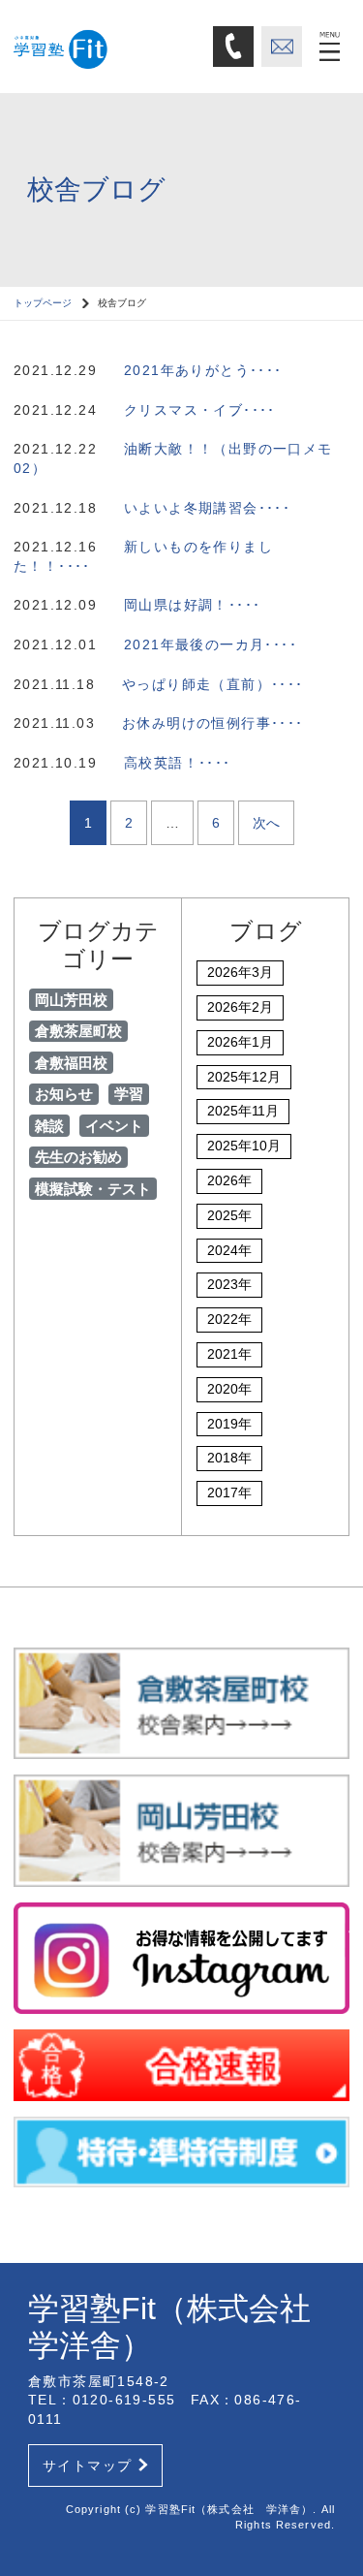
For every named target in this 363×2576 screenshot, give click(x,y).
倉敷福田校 (71, 1063)
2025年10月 (244, 1146)
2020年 (229, 1389)
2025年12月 (244, 1077)
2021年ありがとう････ (203, 370)
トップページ (43, 303)
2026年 (229, 1180)
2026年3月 (240, 972)
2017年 (229, 1492)
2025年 (229, 1215)
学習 (129, 1094)
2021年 (229, 1354)
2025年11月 (243, 1111)
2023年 (229, 1284)
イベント (114, 1126)
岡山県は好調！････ (192, 605)
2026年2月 (240, 1007)
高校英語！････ (178, 763)
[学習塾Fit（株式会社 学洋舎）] (106, 46)
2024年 (229, 1250)
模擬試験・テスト (93, 1189)
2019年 (229, 1424)
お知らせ (64, 1094)
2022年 (229, 1319)
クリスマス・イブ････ (200, 410)
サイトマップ (87, 2466)
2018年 (229, 1458)
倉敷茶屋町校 (78, 1031)
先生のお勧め (78, 1157)
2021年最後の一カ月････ (211, 644)
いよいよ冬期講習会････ (207, 508)
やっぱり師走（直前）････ (213, 684)
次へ (266, 823)
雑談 (49, 1126)
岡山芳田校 (71, 1000)
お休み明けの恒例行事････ (213, 723)
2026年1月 (240, 1042)
